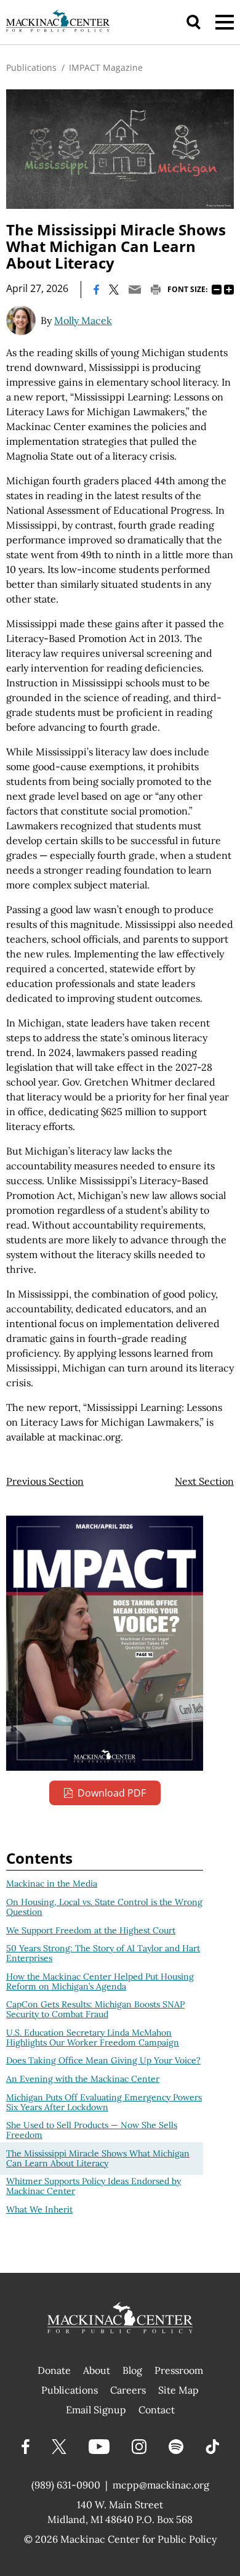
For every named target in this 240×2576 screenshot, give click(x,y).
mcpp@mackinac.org (161, 2485)
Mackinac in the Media (52, 1883)
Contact (157, 2410)
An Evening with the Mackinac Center (83, 2079)
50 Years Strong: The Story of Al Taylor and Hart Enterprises (103, 1953)
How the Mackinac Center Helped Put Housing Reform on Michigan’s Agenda (100, 1981)
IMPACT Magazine (106, 67)
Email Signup (96, 2410)
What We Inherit (39, 2209)
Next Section (204, 1481)
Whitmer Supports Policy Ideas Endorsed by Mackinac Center (94, 2186)
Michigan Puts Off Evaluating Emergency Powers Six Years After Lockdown (104, 2102)
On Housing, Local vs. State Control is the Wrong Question (104, 1907)
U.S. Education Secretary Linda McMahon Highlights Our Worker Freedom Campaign (93, 2038)
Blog (132, 2370)
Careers (128, 2390)
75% (217, 290)
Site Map (178, 2390)
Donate (54, 2370)
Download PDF (112, 1793)
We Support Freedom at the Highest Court (91, 1930)
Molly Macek (83, 320)
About (97, 2370)
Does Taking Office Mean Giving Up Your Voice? (103, 2060)
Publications (31, 67)
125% (229, 290)
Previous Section (45, 1481)
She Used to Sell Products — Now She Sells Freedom (92, 2130)
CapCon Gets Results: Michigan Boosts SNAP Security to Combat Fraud (95, 2009)
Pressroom (179, 2370)
